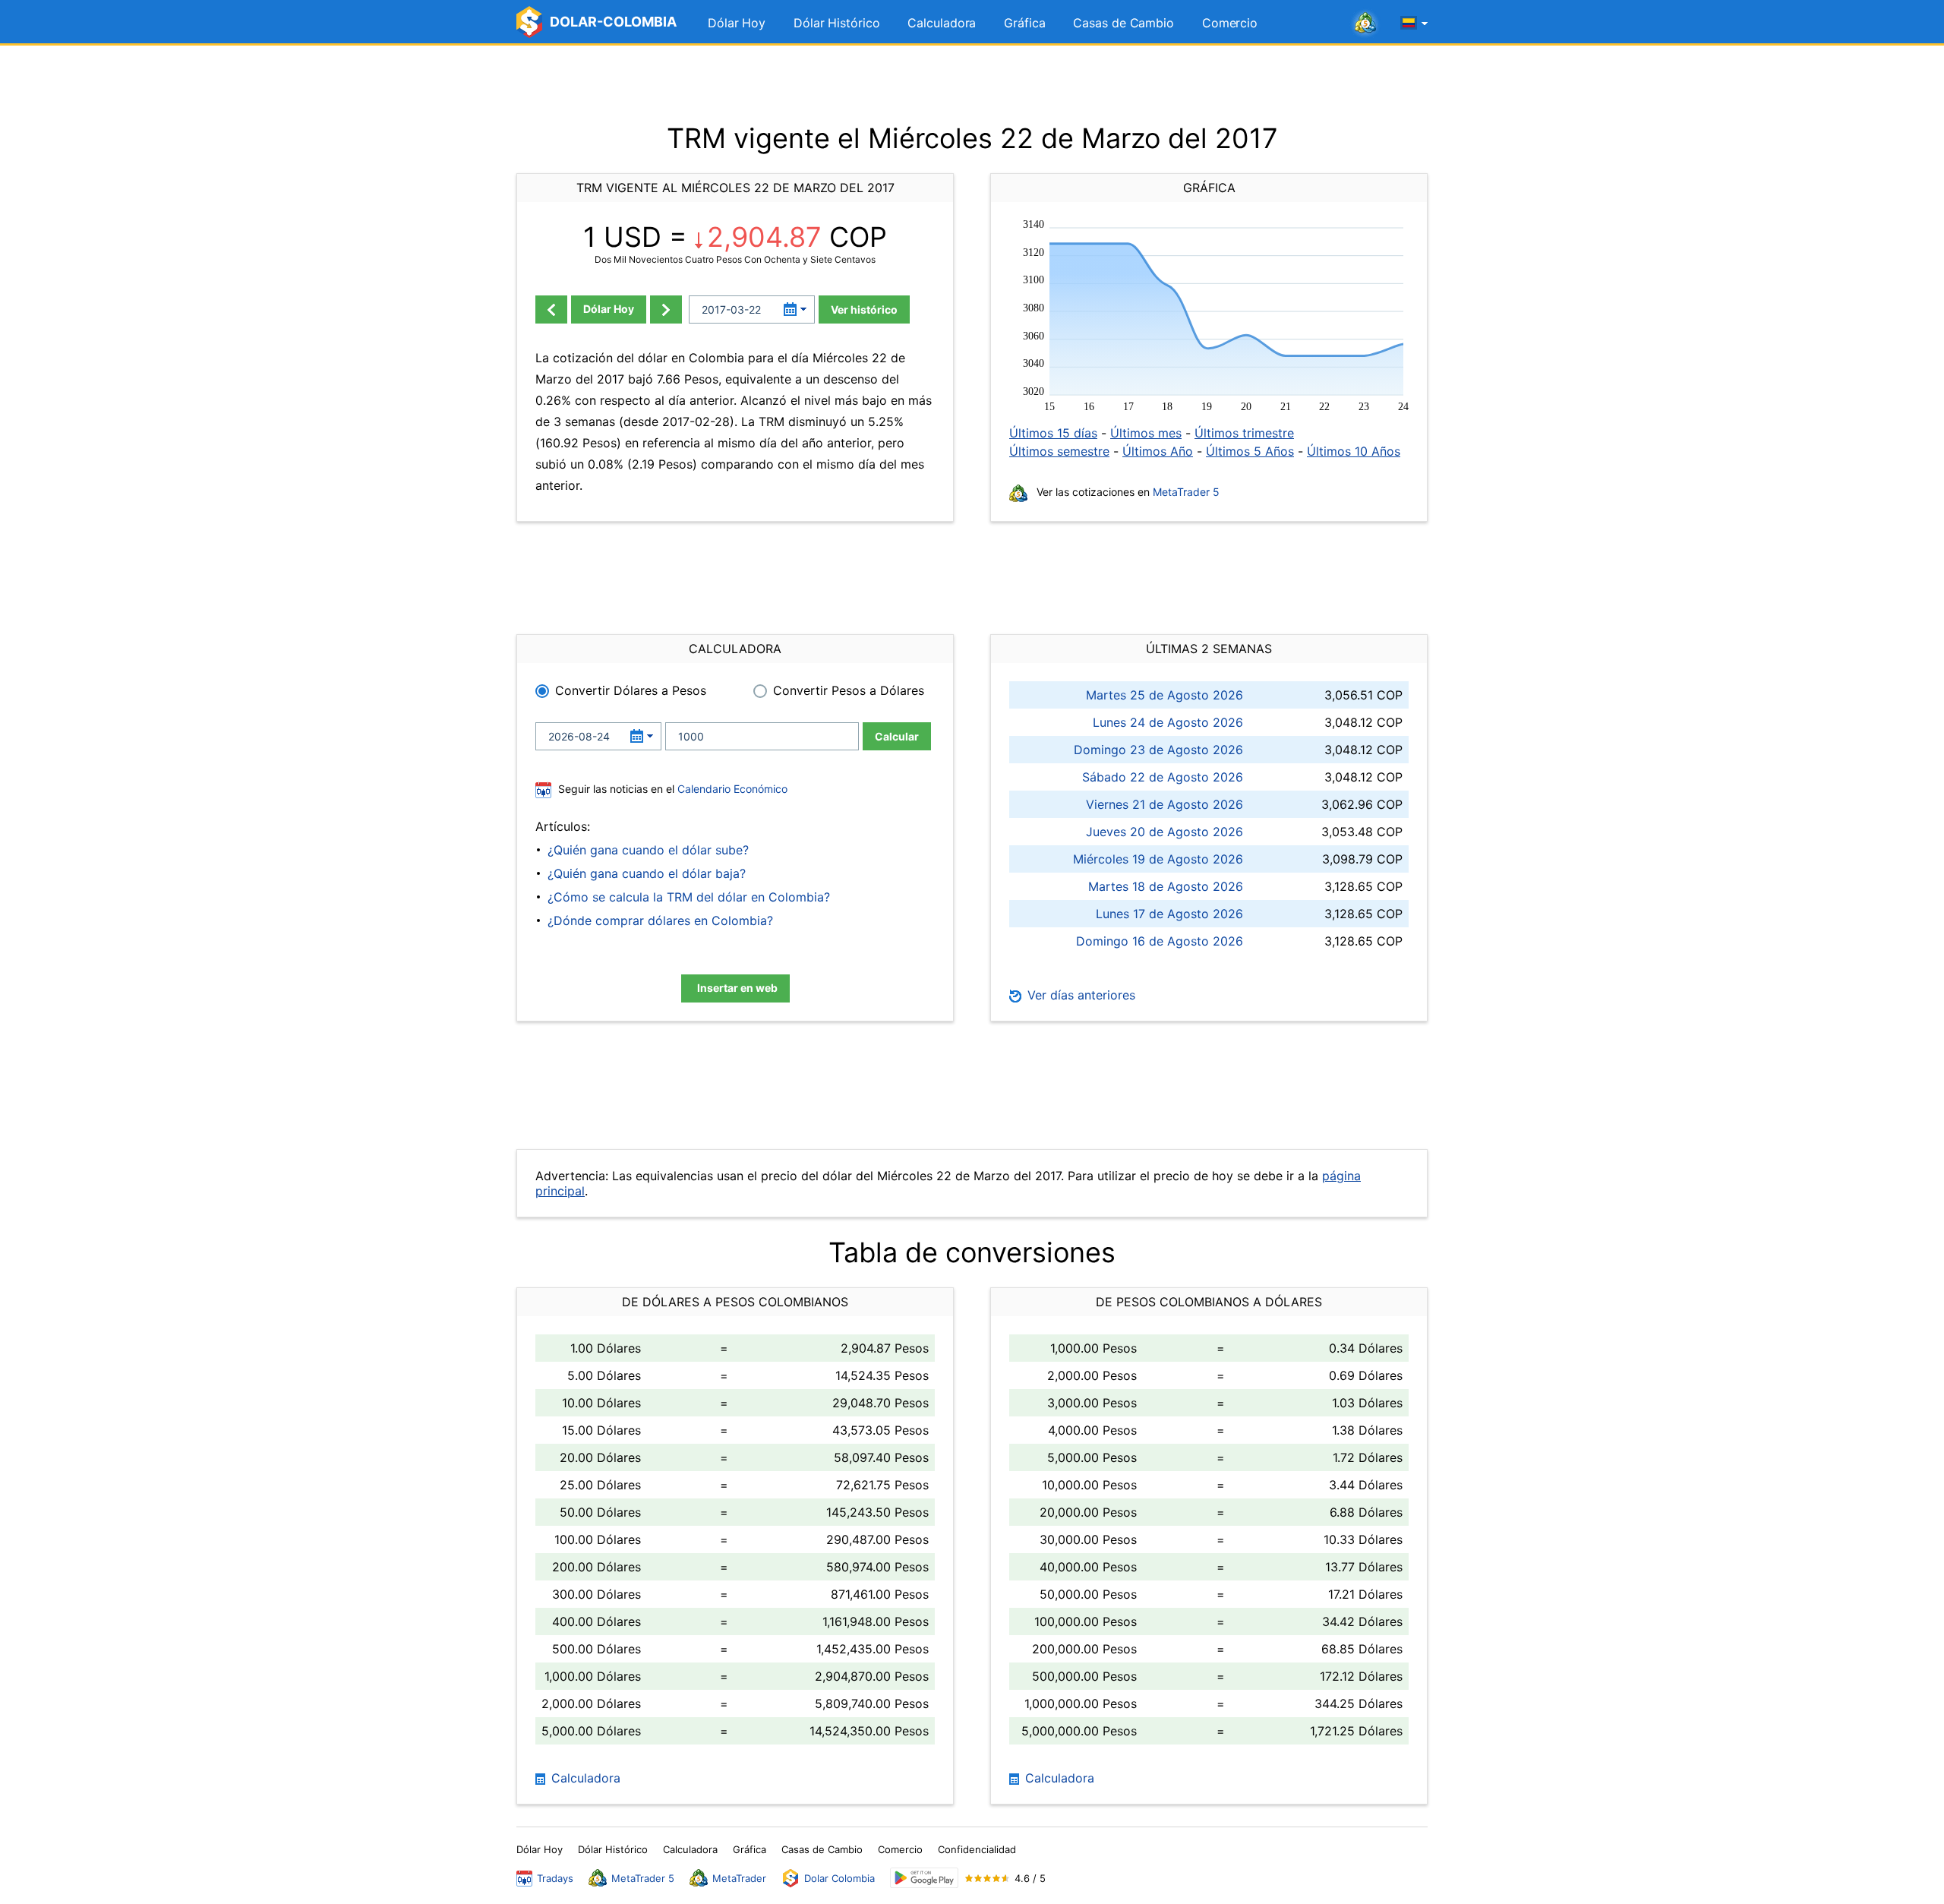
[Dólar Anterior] (551, 309)
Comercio (1230, 23)
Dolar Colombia (839, 1878)
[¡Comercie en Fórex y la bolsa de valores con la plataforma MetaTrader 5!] (1365, 24)
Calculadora (942, 23)
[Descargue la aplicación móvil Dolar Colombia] (924, 1878)
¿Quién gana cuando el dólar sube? (648, 850)
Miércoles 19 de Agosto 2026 (1158, 859)
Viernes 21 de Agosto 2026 (1165, 804)
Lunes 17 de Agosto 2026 (1169, 914)
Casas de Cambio (1123, 23)
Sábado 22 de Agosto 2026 (1163, 777)
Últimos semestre (1059, 451)
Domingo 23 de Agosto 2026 (1158, 750)
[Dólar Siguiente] (666, 309)
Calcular (897, 736)
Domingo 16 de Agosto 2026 (1160, 941)
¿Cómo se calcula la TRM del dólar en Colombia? (689, 897)
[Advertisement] (972, 84)
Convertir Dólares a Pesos (631, 690)
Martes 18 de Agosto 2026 (1166, 886)
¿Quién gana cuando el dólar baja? (647, 873)
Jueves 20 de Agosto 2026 (1165, 832)
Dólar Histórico (837, 23)
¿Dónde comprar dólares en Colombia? (660, 920)
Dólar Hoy (737, 23)
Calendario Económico (731, 789)
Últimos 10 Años (1354, 451)
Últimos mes (1146, 433)
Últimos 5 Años (1250, 451)
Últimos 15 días (1053, 433)
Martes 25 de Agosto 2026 (1165, 695)
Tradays (555, 1878)
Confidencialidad (977, 1849)
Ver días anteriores (1079, 995)
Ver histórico (864, 309)
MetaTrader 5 (1186, 492)
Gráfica (1024, 23)
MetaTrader (739, 1878)
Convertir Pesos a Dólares (849, 690)
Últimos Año (1158, 451)
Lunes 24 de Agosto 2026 (1168, 722)
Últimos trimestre (1244, 433)
